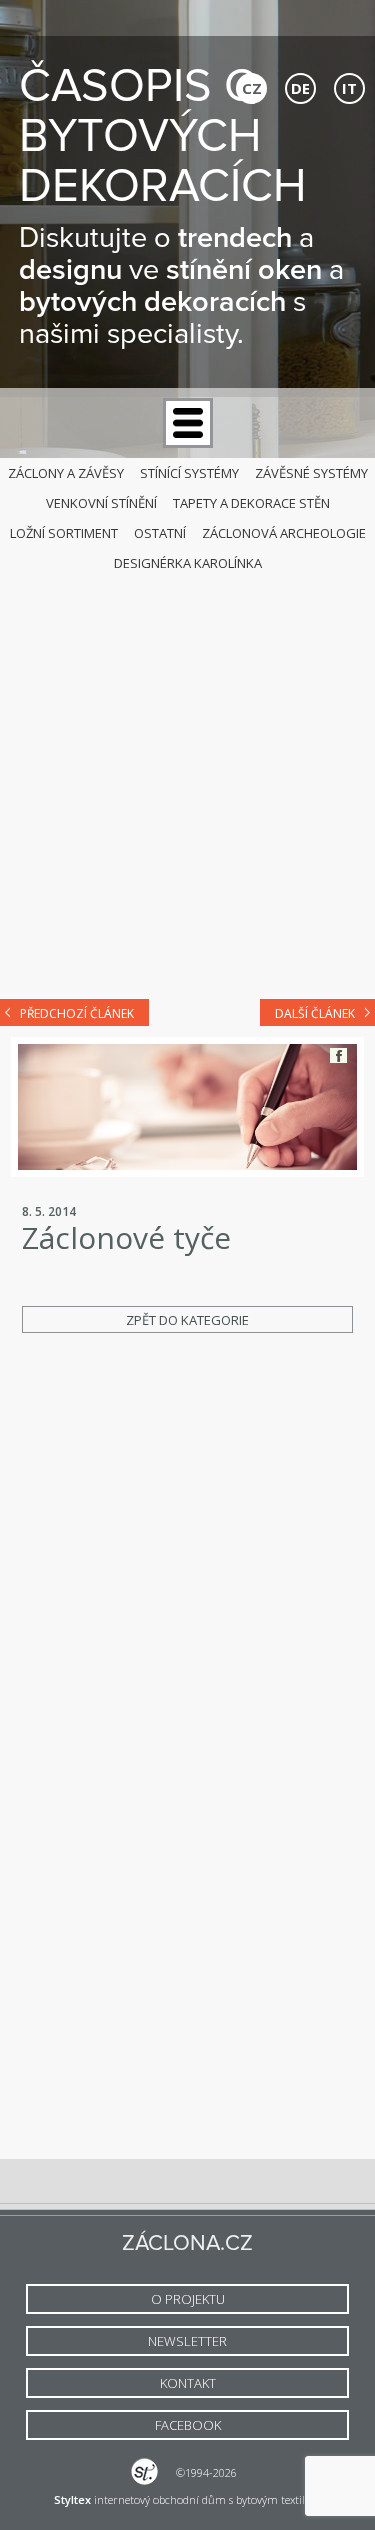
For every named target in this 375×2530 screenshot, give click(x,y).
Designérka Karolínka (188, 563)
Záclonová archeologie (284, 533)
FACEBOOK (188, 2425)
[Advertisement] (187, 780)
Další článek (315, 1013)
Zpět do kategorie (187, 1320)
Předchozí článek (77, 1013)
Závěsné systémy (311, 473)
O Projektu (188, 2299)
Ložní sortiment (64, 533)
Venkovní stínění (101, 503)
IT (349, 88)
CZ (252, 88)
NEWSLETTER (187, 2341)
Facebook (338, 1055)
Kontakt (188, 2383)
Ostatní (160, 533)
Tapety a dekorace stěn (251, 503)
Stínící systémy (189, 473)
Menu (188, 423)
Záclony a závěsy (66, 473)
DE (300, 88)
